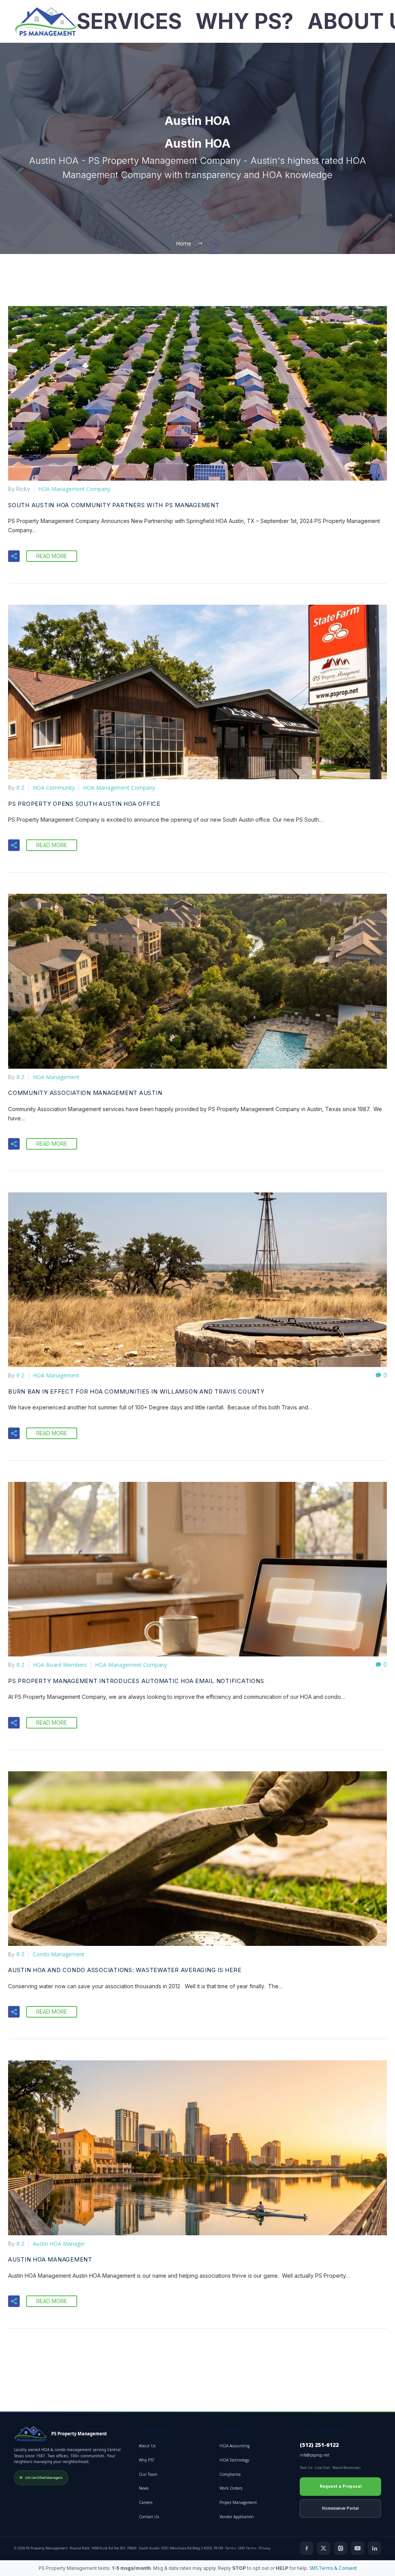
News (144, 2488)
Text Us (306, 2468)
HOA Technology (234, 2460)
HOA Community (54, 788)
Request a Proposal (341, 2486)
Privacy (265, 2548)
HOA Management (56, 1077)
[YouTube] (358, 2548)
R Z (20, 788)
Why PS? (245, 21)
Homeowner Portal (340, 2508)
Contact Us (149, 2517)
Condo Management (59, 1954)
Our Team (148, 2474)
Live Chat (322, 2468)
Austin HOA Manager (59, 2244)
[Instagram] (341, 2548)
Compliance (230, 2474)
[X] (324, 2548)
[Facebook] (307, 2548)
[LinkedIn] (375, 2548)
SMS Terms (247, 2548)
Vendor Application (237, 2517)
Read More (52, 556)
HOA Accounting (235, 2446)
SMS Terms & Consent (333, 2568)
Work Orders (231, 2488)
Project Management (238, 2502)
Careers (146, 2502)
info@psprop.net (315, 2455)
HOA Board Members (60, 1665)
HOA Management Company (74, 489)
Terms (231, 2548)
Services (129, 21)
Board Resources (347, 2468)
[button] (14, 556)
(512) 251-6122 (319, 2445)
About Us (147, 2446)
